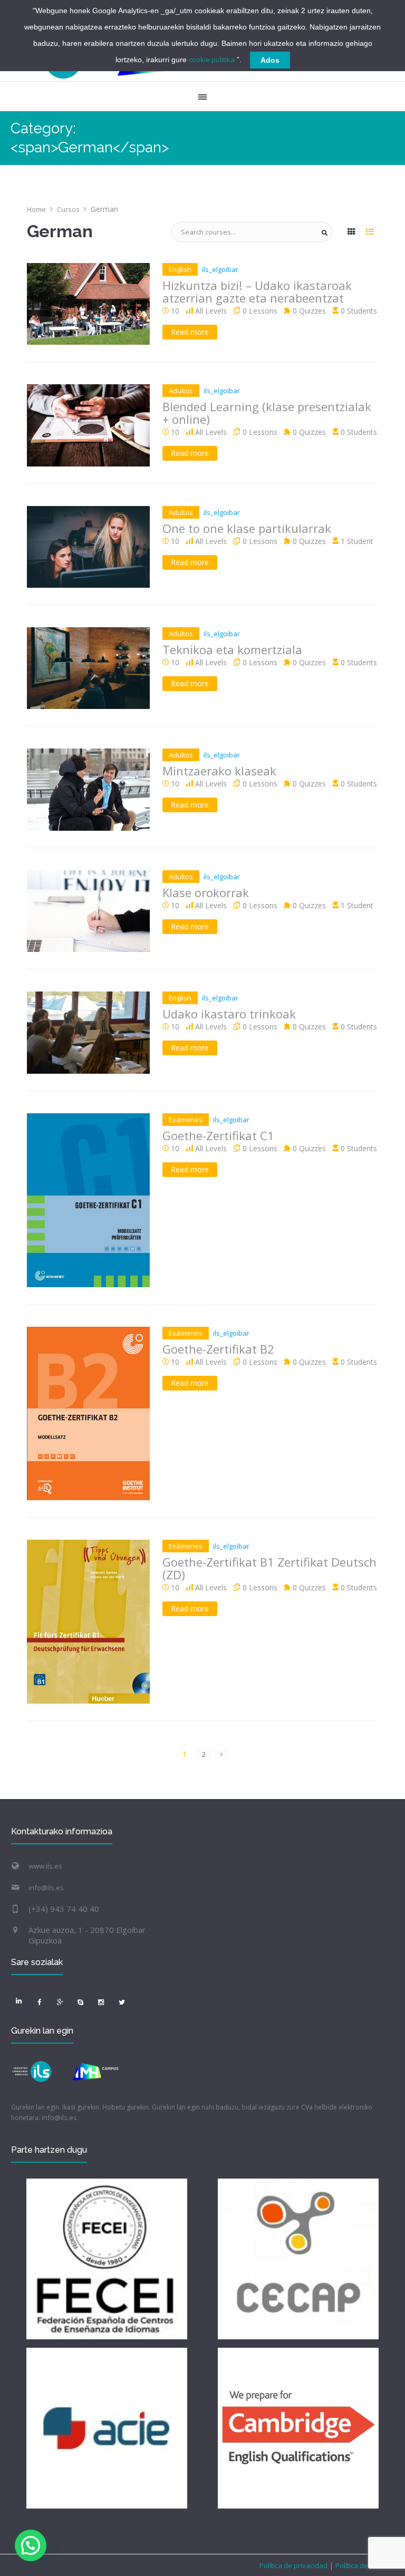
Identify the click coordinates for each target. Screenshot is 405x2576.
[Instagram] (101, 2003)
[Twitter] (122, 2003)
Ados (270, 60)
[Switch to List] (370, 232)
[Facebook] (40, 2003)
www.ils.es (45, 1866)
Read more (190, 332)
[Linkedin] (19, 2000)
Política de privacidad (294, 2565)
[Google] (60, 2003)
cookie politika (212, 60)
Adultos (181, 391)
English (180, 269)
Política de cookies (364, 2565)
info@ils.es (46, 1888)
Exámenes (186, 1120)
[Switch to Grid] (351, 232)
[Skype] (81, 2003)
